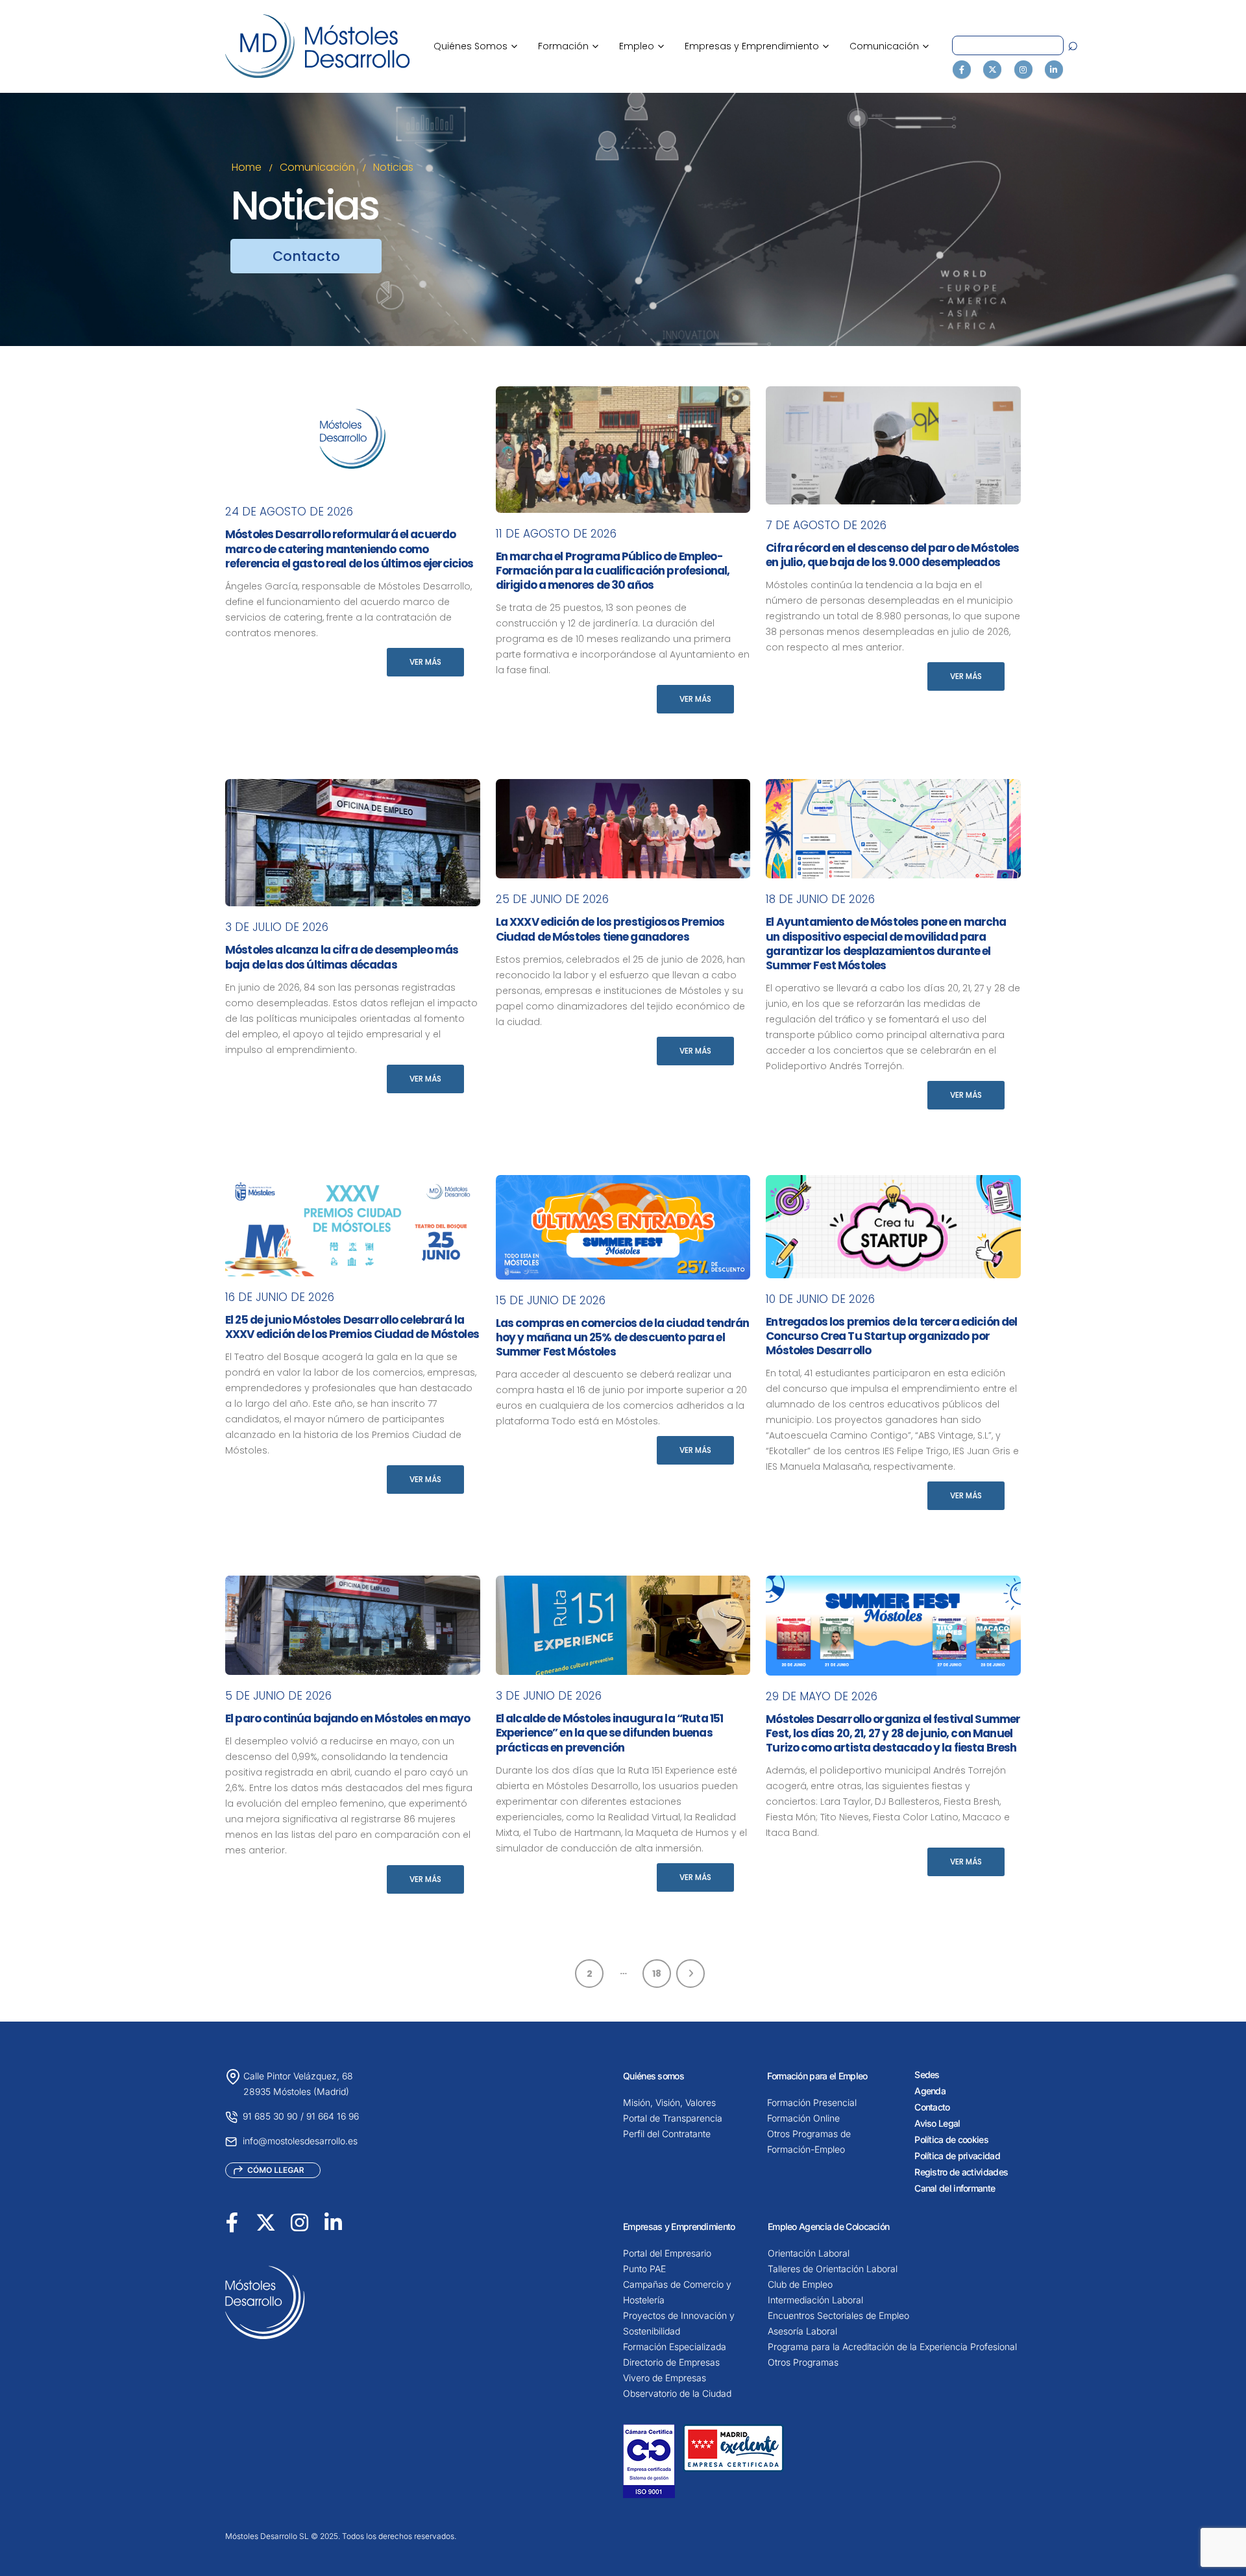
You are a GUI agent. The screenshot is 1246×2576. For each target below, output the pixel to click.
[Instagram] (1023, 69)
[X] (992, 69)
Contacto (932, 2107)
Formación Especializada (675, 2347)
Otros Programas (803, 2362)
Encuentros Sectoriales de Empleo (838, 2315)
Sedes (927, 2074)
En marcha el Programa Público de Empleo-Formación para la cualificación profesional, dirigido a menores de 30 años (613, 571)
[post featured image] (353, 439)
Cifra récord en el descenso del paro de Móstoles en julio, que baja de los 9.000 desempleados (892, 555)
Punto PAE (644, 2269)
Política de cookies (951, 2139)
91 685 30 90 (270, 2116)
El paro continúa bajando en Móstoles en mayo (348, 1718)
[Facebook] (962, 69)
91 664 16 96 (333, 2116)
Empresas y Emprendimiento (757, 46)
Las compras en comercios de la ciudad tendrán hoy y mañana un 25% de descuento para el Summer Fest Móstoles (623, 1337)
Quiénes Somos (475, 46)
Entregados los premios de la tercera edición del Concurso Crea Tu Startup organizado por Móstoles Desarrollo (891, 1336)
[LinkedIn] (1054, 69)
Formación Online (803, 2118)
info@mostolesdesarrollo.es (300, 2141)
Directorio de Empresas (671, 2362)
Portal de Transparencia (673, 2118)
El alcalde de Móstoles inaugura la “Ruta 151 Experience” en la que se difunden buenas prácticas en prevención (610, 1733)
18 (657, 1974)
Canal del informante (955, 2188)
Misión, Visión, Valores (669, 2102)
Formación (568, 46)
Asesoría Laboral (802, 2331)
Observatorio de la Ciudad (677, 2393)
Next (690, 1974)
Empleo (641, 46)
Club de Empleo (800, 2284)
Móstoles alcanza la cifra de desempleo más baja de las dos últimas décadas (342, 957)
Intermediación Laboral (815, 2300)
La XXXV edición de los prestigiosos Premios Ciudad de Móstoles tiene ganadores (610, 929)
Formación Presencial (812, 2102)
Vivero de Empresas (665, 2378)
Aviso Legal (937, 2123)
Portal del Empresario (667, 2253)
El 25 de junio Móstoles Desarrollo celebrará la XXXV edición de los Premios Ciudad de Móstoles (352, 1327)
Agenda (930, 2091)
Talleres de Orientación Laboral (833, 2269)
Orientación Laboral (809, 2253)
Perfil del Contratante (667, 2134)
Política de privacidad (957, 2156)
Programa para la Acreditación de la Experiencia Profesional (892, 2347)
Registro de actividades (961, 2172)
